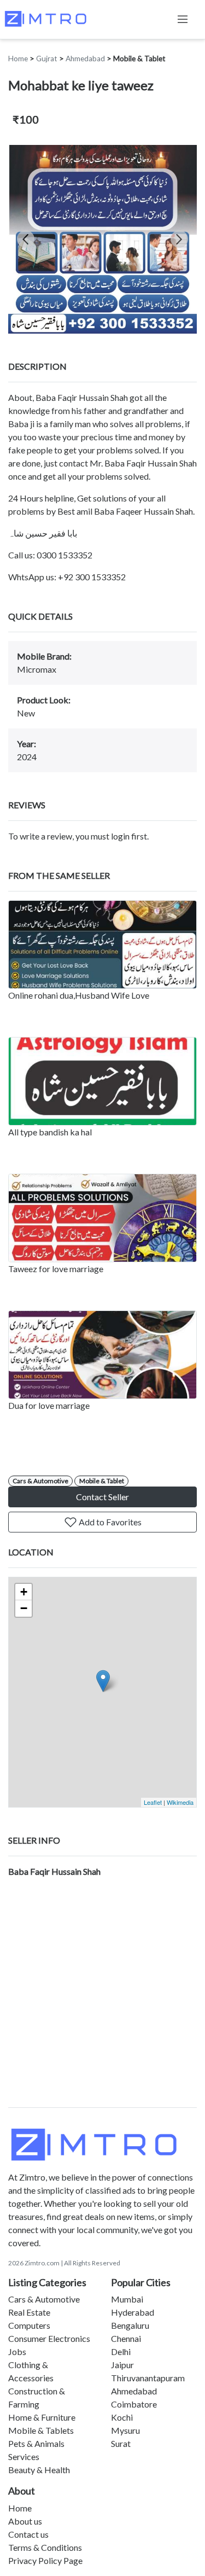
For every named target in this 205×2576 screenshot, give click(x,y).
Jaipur (122, 2365)
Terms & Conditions (45, 2547)
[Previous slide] (26, 239)
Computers (29, 2325)
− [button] (24, 1608)
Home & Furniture (42, 2417)
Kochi (122, 2417)
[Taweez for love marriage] (102, 1218)
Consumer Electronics (49, 2338)
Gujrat (47, 59)
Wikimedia (180, 1802)
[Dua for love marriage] (102, 1355)
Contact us (28, 2534)
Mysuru (125, 2430)
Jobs (17, 2351)
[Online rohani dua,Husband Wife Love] (102, 945)
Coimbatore (134, 2404)
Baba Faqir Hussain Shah (54, 1871)
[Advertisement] (102, 1999)
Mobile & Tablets (41, 2430)
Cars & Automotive (40, 1481)
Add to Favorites (109, 1522)
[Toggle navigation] (183, 19)
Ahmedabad (85, 59)
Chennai (126, 2338)
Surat (121, 2443)
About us (25, 2521)
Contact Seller (102, 1497)
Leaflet (153, 1802)
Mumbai (127, 2299)
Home (18, 59)
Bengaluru (130, 2325)
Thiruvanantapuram (148, 2378)
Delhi (121, 2351)
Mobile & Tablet (139, 59)
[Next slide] (179, 239)
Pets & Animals (36, 2443)
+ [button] (24, 1592)
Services (24, 2456)
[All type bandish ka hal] (102, 1081)
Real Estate (29, 2312)
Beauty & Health (39, 2470)
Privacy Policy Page (45, 2560)
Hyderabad (133, 2312)
